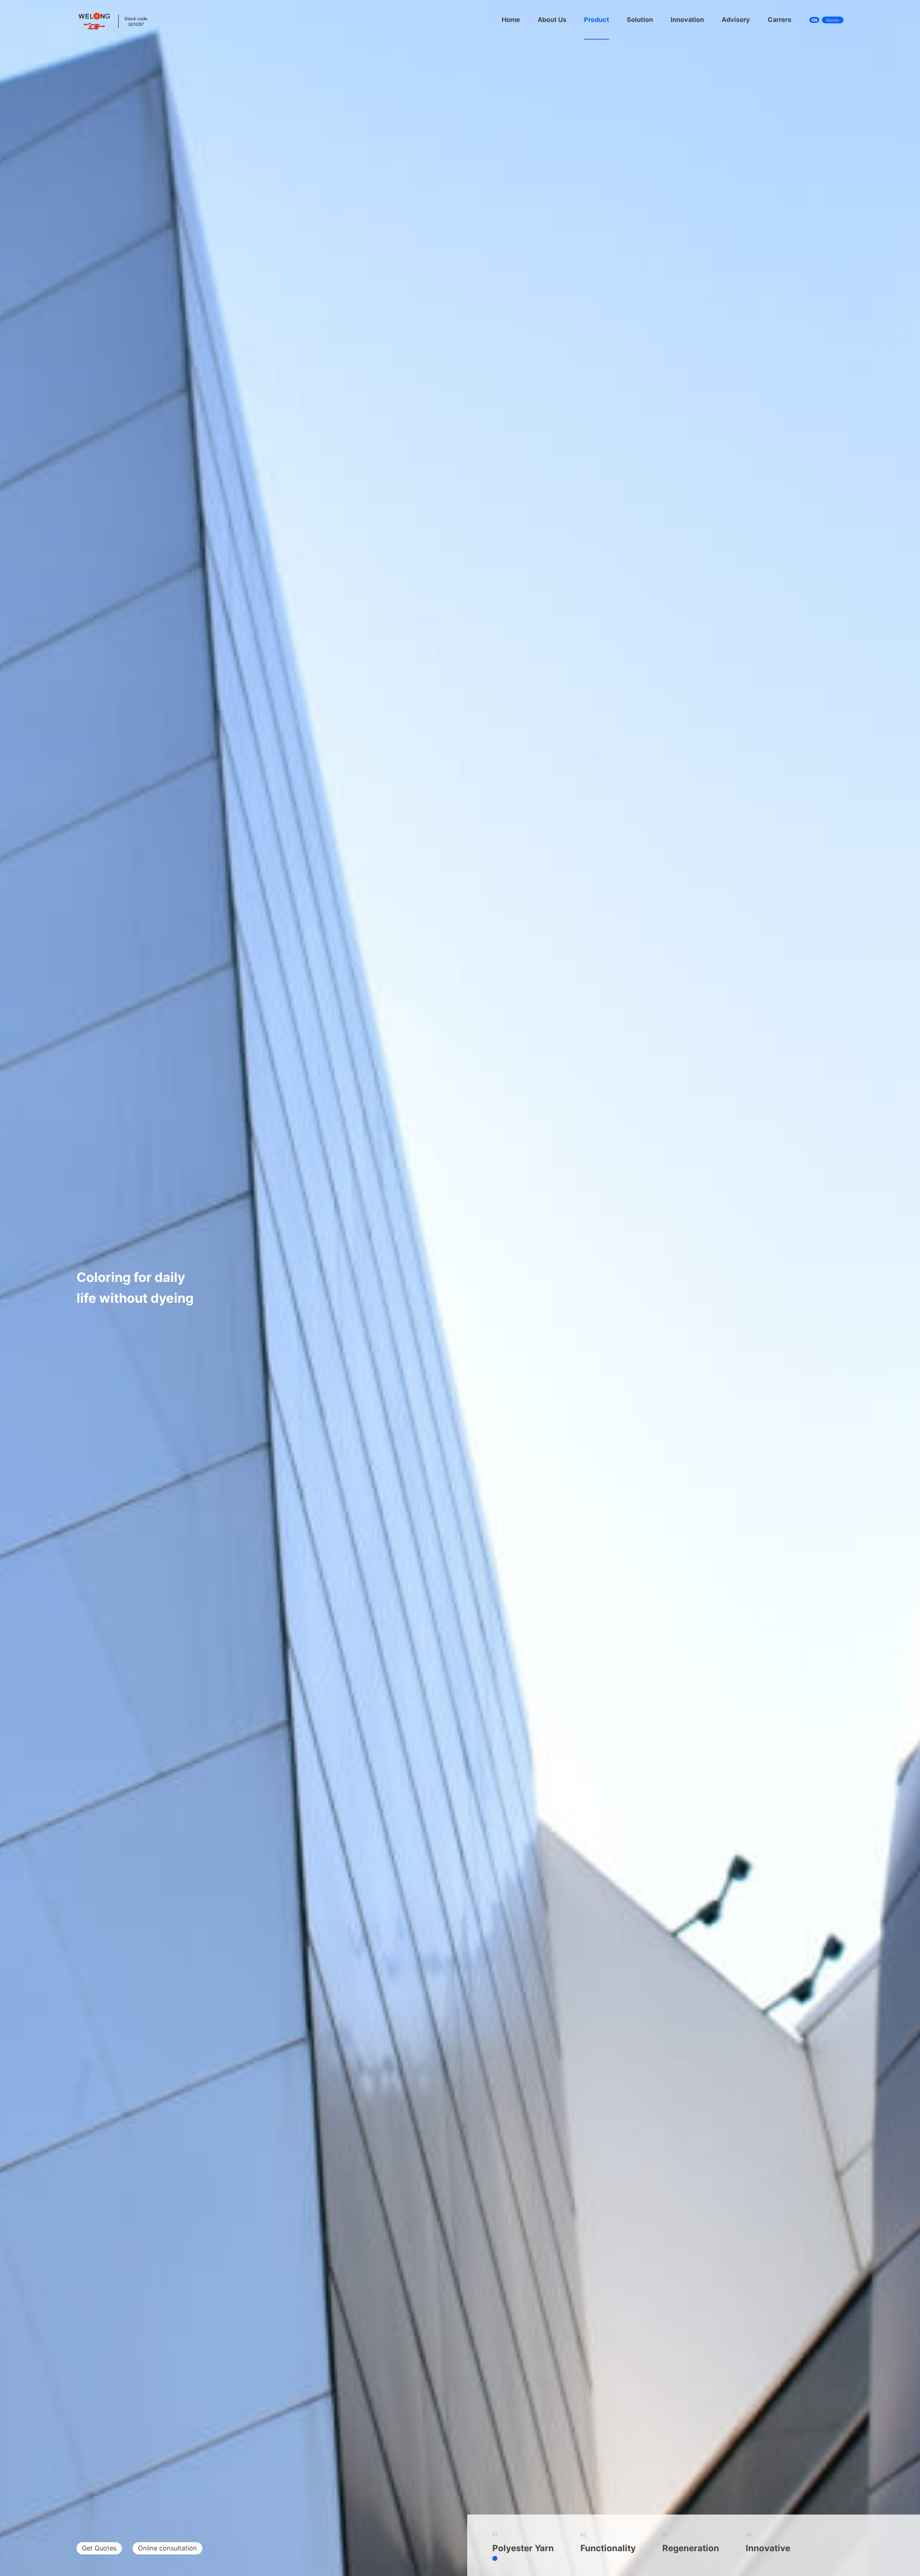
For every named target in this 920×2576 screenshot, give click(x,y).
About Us (552, 20)
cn (814, 20)
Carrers (779, 20)
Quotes (832, 20)
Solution (640, 20)
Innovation (687, 20)
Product (597, 20)
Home (511, 20)
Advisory (736, 20)
